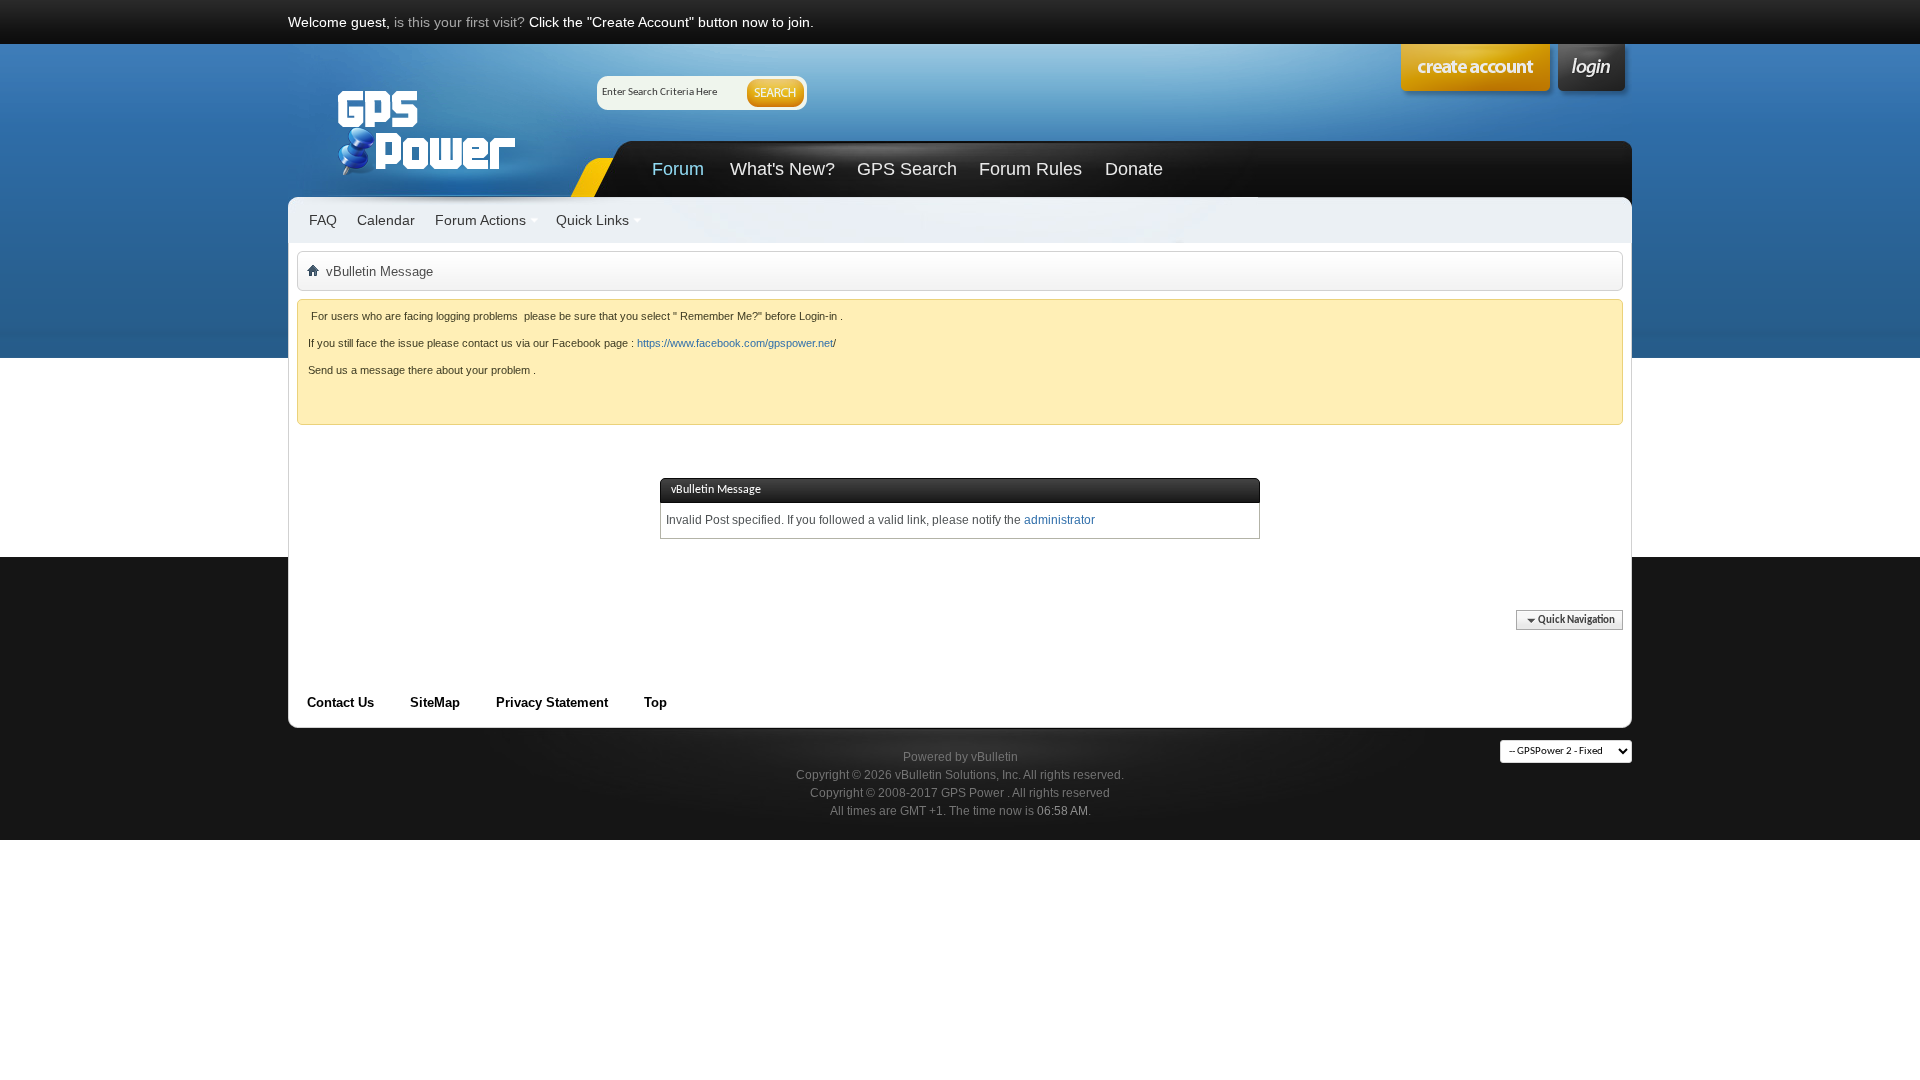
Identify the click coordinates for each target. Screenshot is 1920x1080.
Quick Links (592, 220)
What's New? (782, 169)
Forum (678, 169)
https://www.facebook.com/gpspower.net (735, 343)
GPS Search (907, 169)
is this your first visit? (459, 22)
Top (655, 702)
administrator (1059, 520)
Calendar (386, 220)
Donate (1134, 169)
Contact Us (340, 702)
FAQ (323, 220)
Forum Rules (1030, 169)
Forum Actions (480, 220)
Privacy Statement (552, 702)
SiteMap (435, 702)
